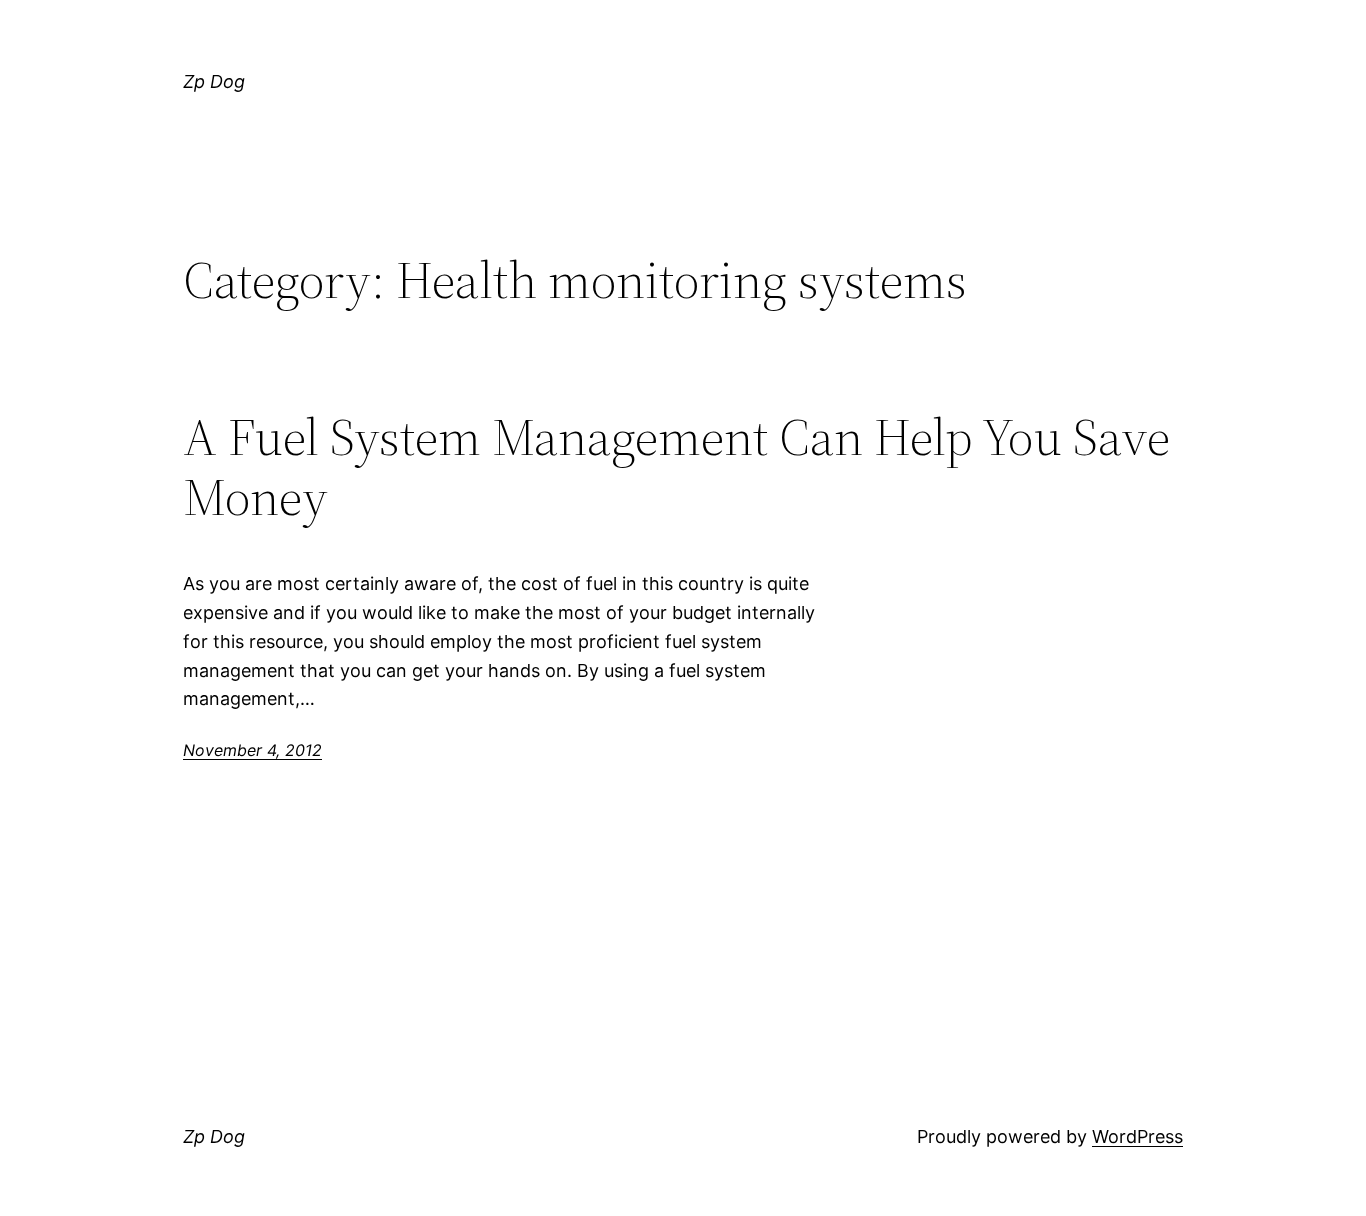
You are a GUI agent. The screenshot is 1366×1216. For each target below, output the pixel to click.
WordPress (1137, 1136)
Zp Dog (214, 81)
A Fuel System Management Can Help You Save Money (676, 467)
